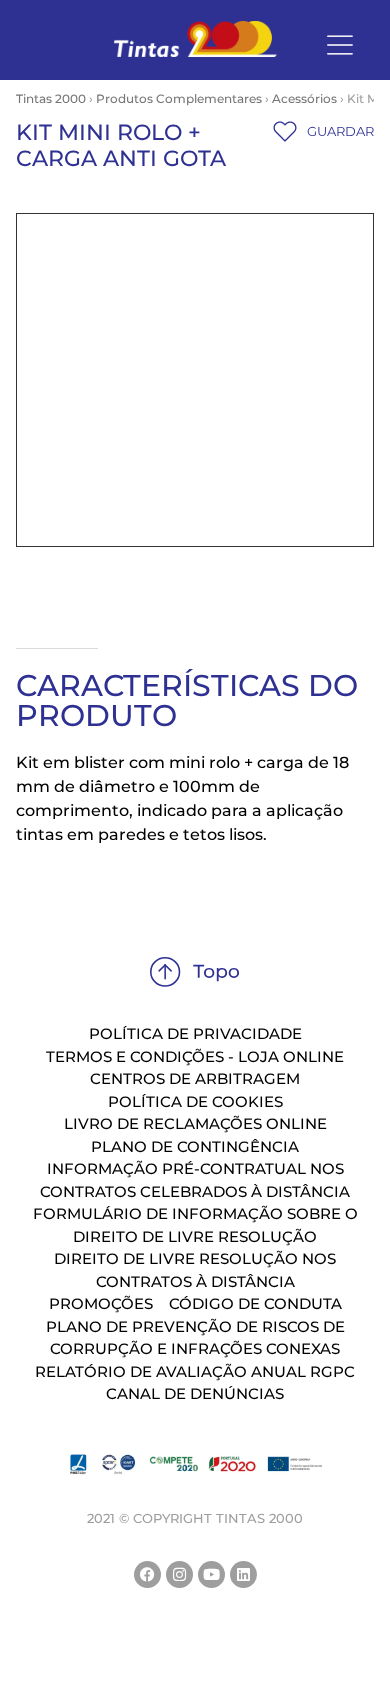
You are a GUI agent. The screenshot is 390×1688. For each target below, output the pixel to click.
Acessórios (304, 98)
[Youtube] (211, 1574)
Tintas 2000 (51, 98)
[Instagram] (179, 1574)
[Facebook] (147, 1574)
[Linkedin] (243, 1574)
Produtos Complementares (179, 98)
